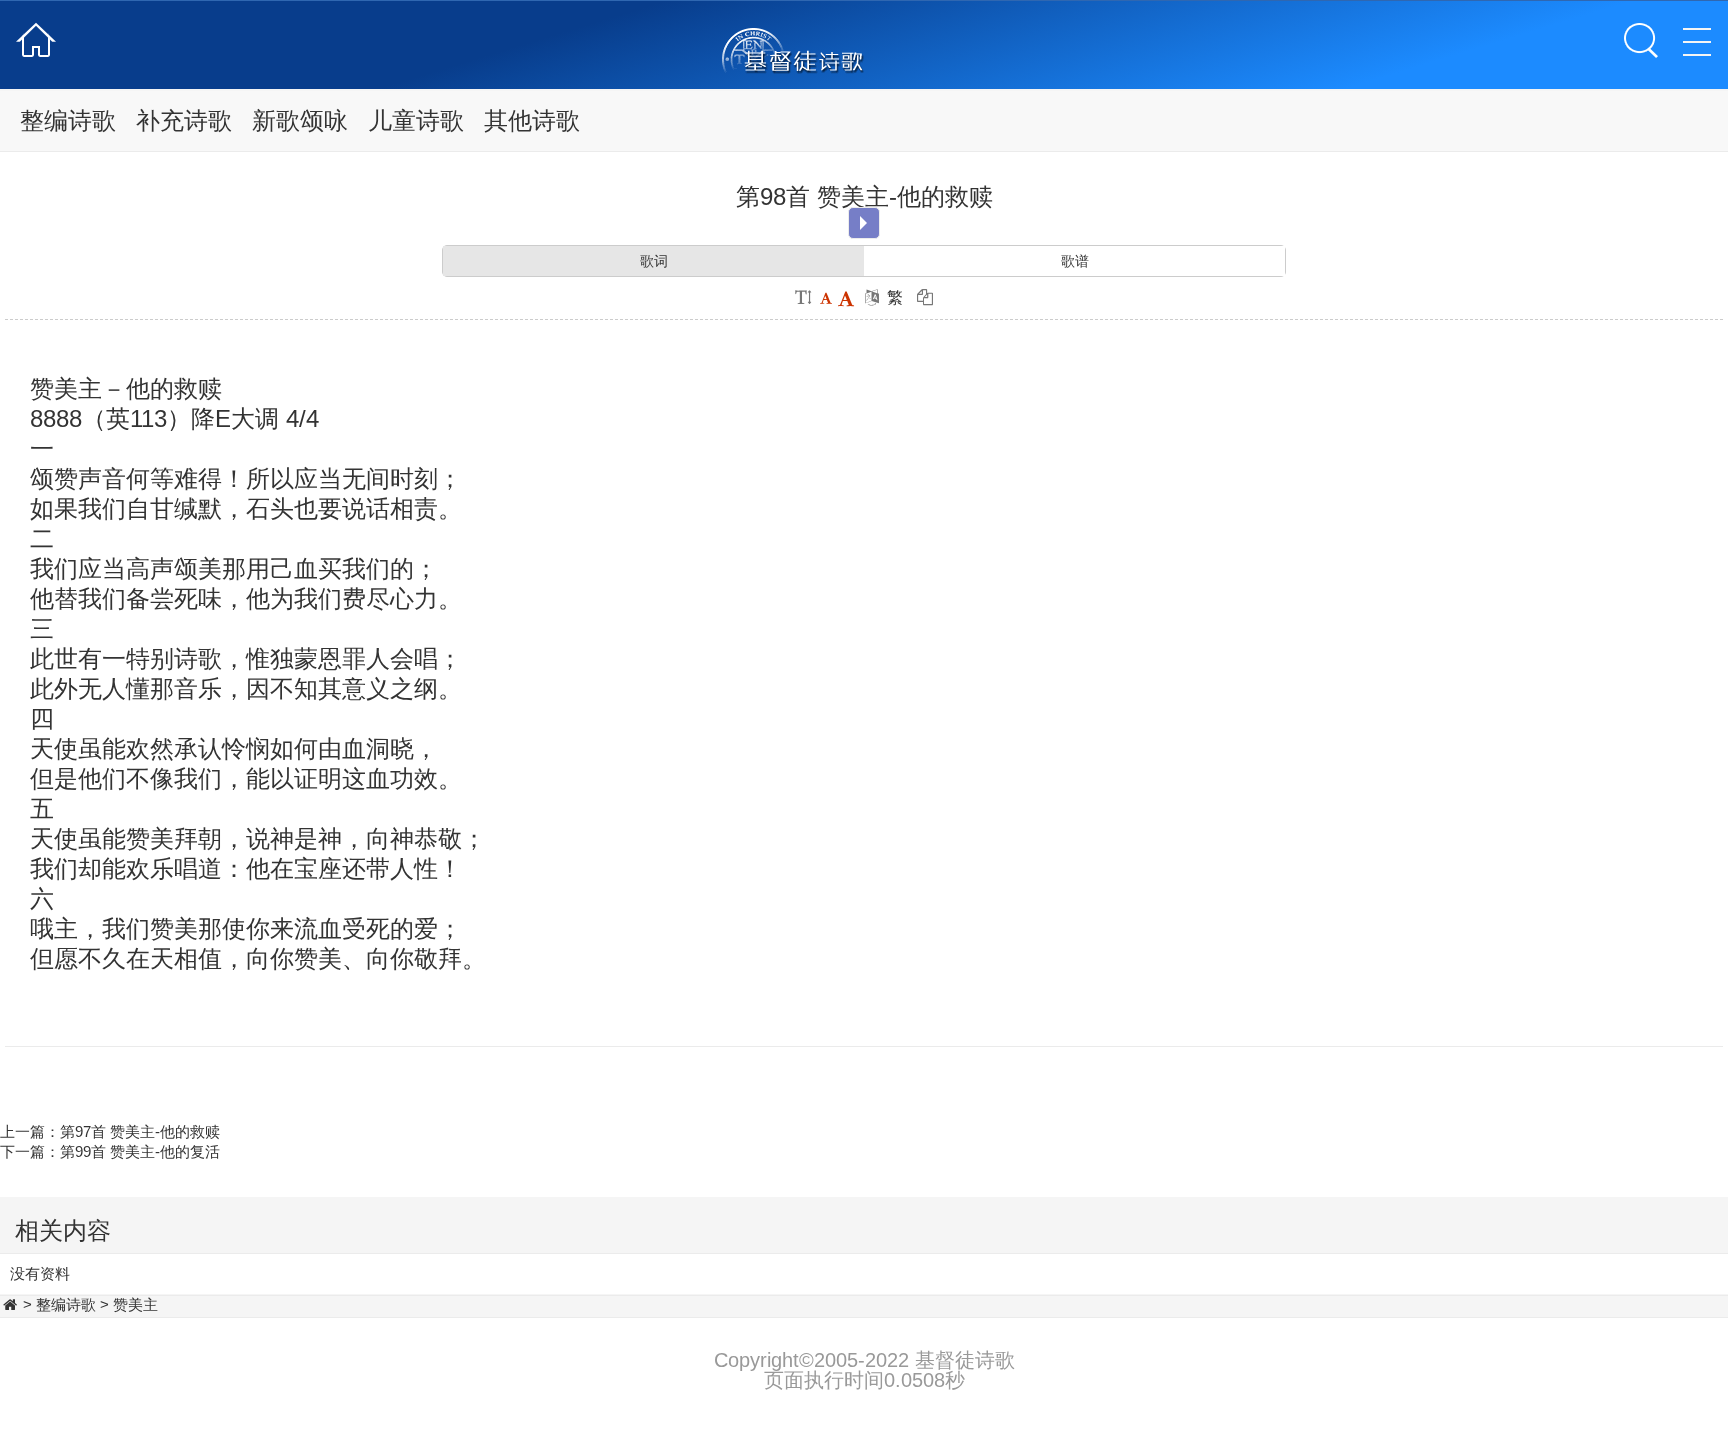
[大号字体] (846, 297)
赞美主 (135, 1304)
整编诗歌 (68, 120)
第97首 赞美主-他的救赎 (140, 1131)
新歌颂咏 (300, 120)
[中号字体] (825, 297)
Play (863, 223)
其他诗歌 (532, 120)
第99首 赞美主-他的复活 (140, 1151)
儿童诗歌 (416, 120)
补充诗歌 (184, 120)
